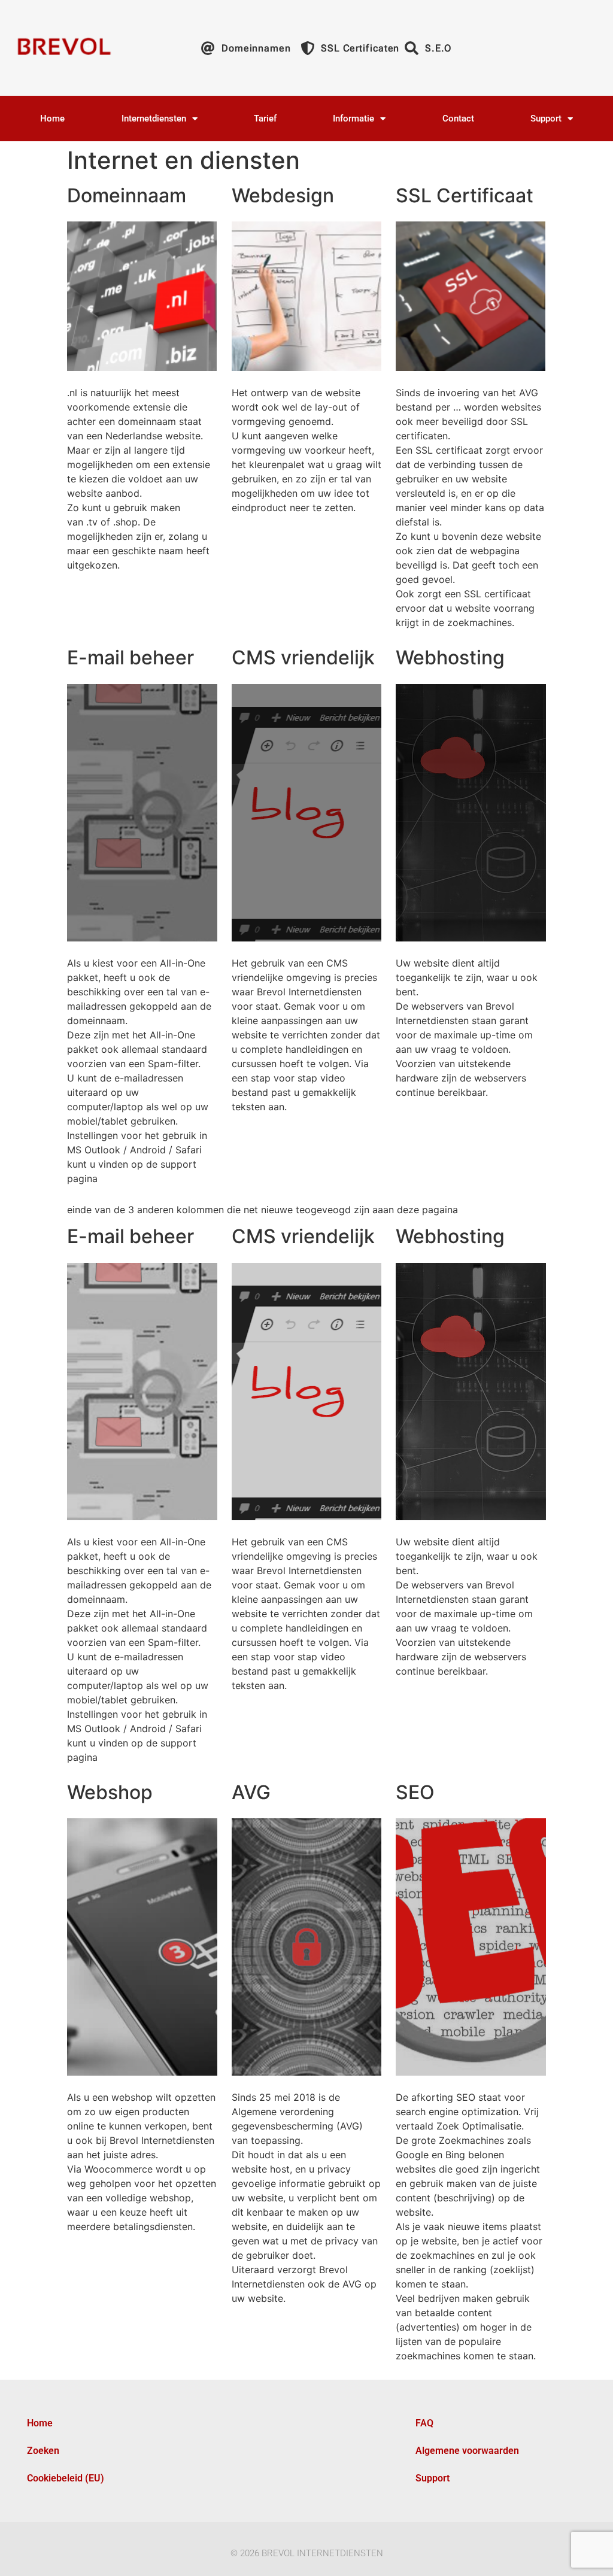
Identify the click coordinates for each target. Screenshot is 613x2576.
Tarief (265, 119)
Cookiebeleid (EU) (66, 2478)
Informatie (353, 119)
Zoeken (43, 2451)
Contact (458, 119)
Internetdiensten (154, 119)
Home (52, 119)
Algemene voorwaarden (467, 2451)
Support (546, 119)
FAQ (424, 2423)
